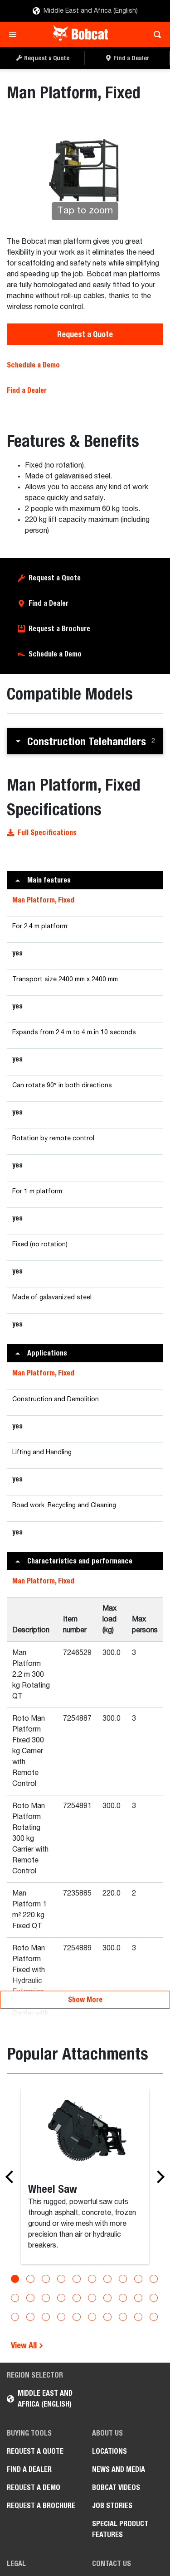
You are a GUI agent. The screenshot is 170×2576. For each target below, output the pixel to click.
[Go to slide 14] (61, 2298)
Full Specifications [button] (47, 832)
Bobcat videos (116, 2487)
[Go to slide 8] (123, 2279)
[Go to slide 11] (15, 2298)
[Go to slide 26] (92, 2317)
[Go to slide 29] (138, 2317)
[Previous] (12, 2177)
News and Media (119, 2469)
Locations (109, 2451)
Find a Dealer (27, 390)
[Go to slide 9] (138, 2279)
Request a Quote (85, 334)
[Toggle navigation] (15, 34)
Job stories (112, 2506)
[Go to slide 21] (15, 2317)
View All (25, 2345)
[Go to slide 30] (154, 2317)
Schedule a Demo (33, 365)
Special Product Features (120, 2529)
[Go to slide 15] (77, 2298)
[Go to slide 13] (46, 2298)
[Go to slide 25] (77, 2317)
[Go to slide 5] (77, 2279)
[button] (85, 741)
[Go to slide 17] (107, 2298)
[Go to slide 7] (107, 2279)
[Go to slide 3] (46, 2279)
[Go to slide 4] (61, 2279)
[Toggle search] (155, 34)
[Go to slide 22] (30, 2317)
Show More (85, 2000)
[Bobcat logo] (81, 34)
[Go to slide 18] (123, 2298)
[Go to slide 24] (61, 2317)
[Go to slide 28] (123, 2317)
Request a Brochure (59, 629)
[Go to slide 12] (30, 2298)
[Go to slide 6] (92, 2279)
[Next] (158, 2177)
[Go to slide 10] (154, 2279)
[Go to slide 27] (107, 2317)
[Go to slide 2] (30, 2279)
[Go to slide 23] (46, 2317)
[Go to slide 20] (154, 2298)
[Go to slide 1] (15, 2279)
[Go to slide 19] (138, 2298)
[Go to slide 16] (92, 2298)
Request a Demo (34, 2487)
